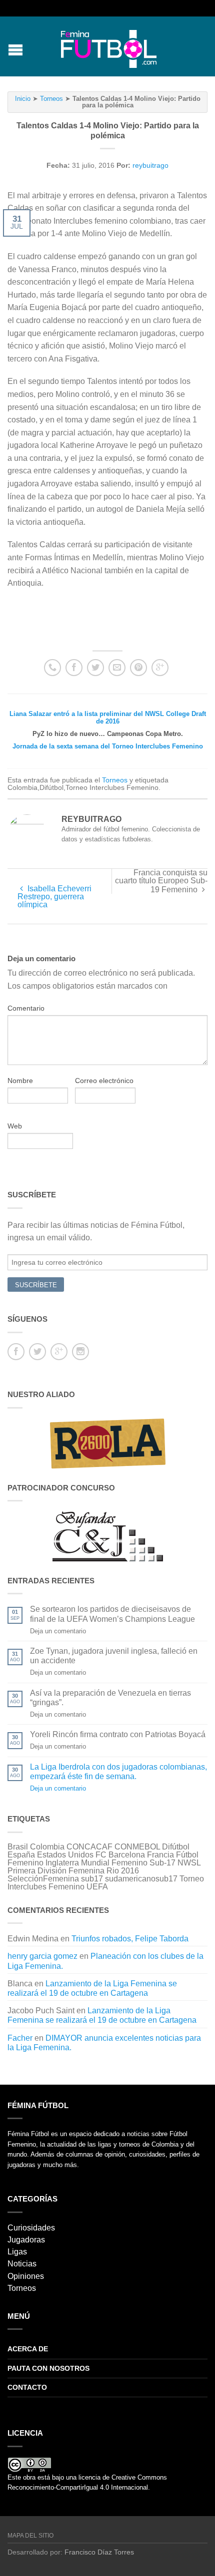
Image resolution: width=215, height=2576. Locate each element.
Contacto (27, 2387)
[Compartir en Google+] (160, 668)
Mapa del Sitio (30, 2536)
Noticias (22, 2264)
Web (15, 1126)
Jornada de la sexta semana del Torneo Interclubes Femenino (108, 746)
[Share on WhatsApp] (52, 668)
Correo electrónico (104, 1081)
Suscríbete (36, 1285)
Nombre (20, 1081)
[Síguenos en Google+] (59, 1352)
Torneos (51, 99)
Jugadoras (26, 2240)
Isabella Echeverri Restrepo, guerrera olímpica (54, 897)
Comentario (26, 1008)
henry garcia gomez (42, 1956)
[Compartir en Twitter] (95, 668)
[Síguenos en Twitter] (37, 1352)
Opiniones (26, 2276)
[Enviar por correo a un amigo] (117, 668)
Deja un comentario (58, 1788)
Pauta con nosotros (48, 2368)
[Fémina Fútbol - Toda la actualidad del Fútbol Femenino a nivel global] (109, 46)
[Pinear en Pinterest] (138, 668)
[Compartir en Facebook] (74, 668)
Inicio (23, 99)
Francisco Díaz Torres (99, 2552)
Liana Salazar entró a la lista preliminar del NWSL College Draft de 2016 (108, 718)
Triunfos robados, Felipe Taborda (130, 1939)
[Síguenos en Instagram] (80, 1352)
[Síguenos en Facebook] (16, 1352)
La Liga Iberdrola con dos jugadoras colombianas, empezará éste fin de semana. (118, 1772)
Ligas (17, 2252)
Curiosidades (31, 2228)
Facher (20, 2038)
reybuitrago (150, 165)
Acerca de (28, 2349)
